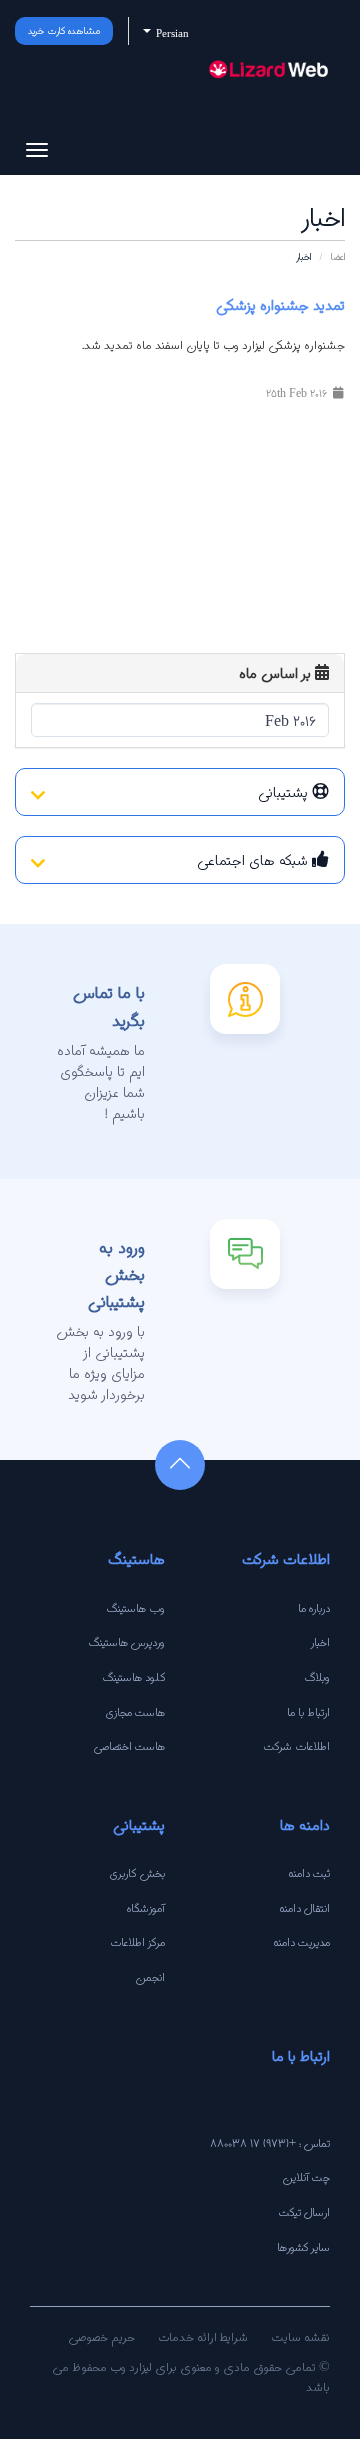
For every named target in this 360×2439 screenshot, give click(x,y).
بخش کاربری (137, 1873)
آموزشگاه (146, 1908)
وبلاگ (317, 1677)
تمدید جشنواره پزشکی (280, 305)
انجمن (150, 1977)
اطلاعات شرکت (297, 1746)
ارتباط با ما (308, 1712)
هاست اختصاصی (129, 1746)
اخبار (320, 1642)
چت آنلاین (306, 2177)
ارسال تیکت (304, 2212)
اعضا (338, 256)
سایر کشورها (303, 2247)
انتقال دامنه (304, 1908)
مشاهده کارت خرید (64, 30)
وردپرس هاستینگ (127, 1642)
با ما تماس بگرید (109, 1006)
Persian (171, 33)
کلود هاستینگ (134, 1677)
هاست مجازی (135, 1712)
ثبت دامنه (309, 1873)
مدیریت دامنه (301, 1942)
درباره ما (314, 1608)
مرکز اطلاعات (137, 1942)
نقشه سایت (300, 2336)
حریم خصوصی (101, 2336)
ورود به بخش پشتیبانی (116, 1274)
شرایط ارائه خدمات (203, 2336)
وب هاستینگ (136, 1608)
